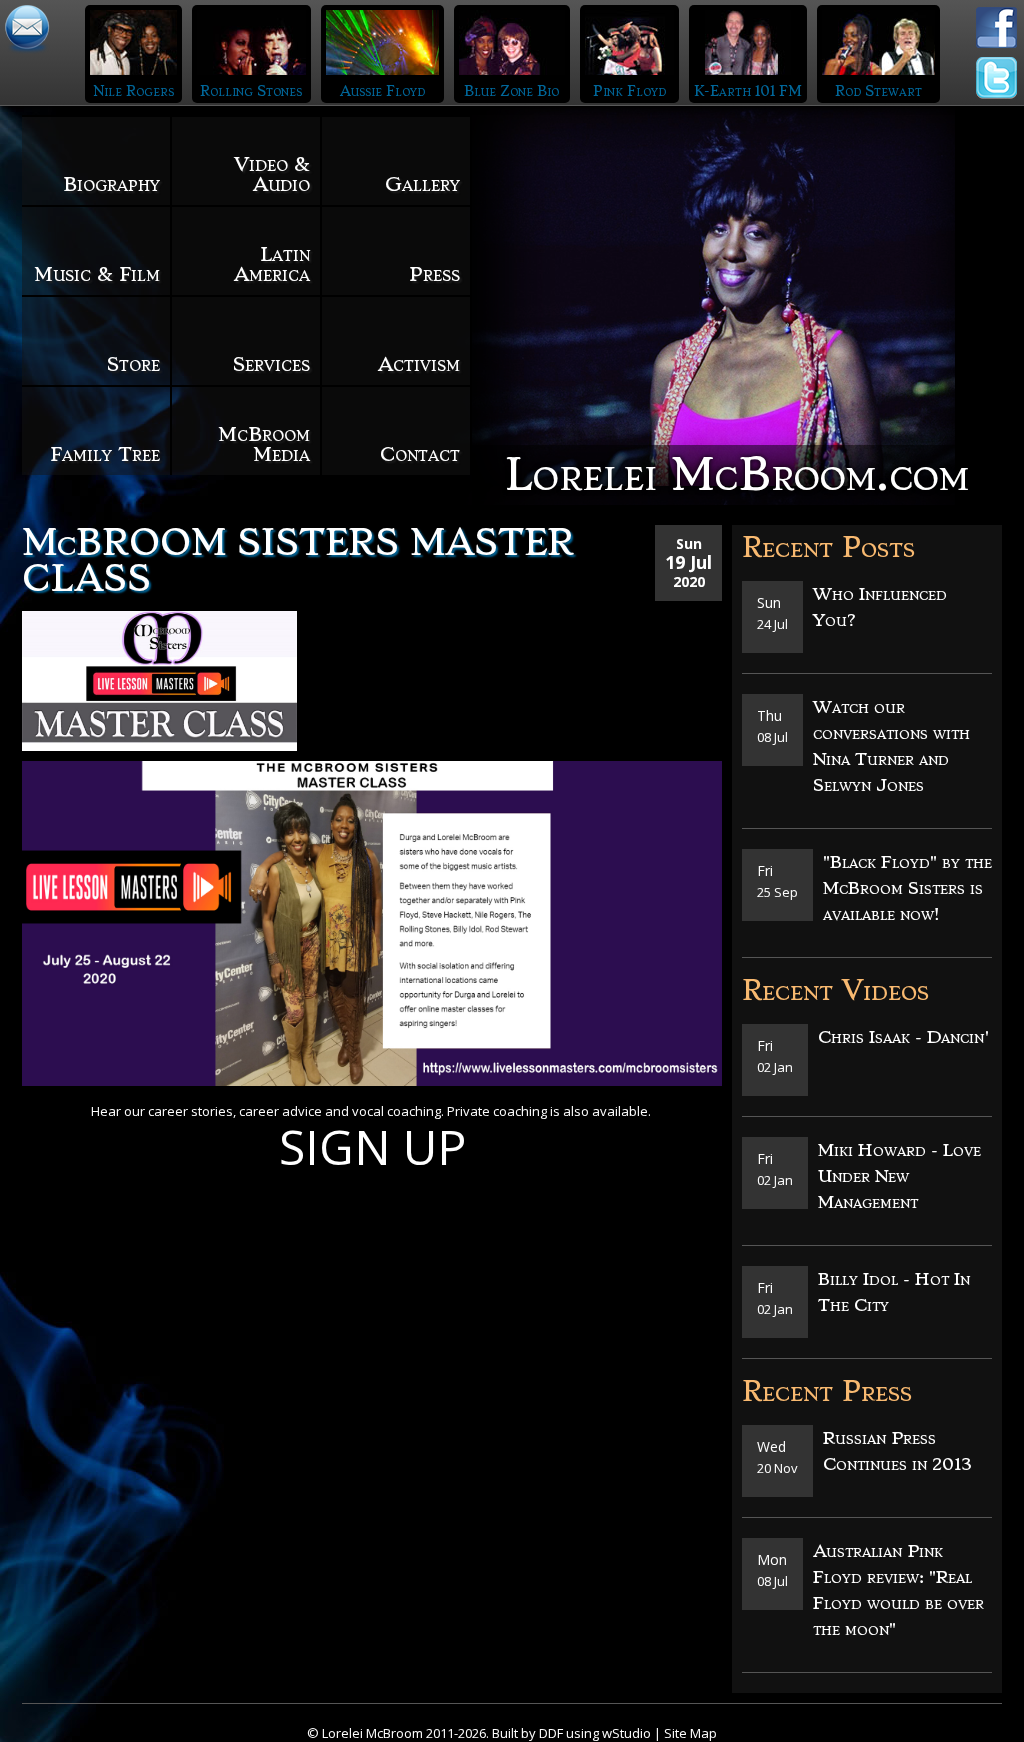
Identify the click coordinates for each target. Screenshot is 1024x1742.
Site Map (690, 1733)
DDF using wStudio (595, 1733)
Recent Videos (835, 990)
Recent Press (827, 1391)
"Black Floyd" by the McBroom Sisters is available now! (907, 888)
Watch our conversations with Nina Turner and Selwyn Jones (891, 746)
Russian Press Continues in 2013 (897, 1451)
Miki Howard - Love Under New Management (899, 1176)
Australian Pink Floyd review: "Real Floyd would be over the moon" (898, 1590)
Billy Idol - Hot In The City (894, 1292)
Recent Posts (828, 547)
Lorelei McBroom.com (737, 474)
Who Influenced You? (880, 607)
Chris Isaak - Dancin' (904, 1037)
